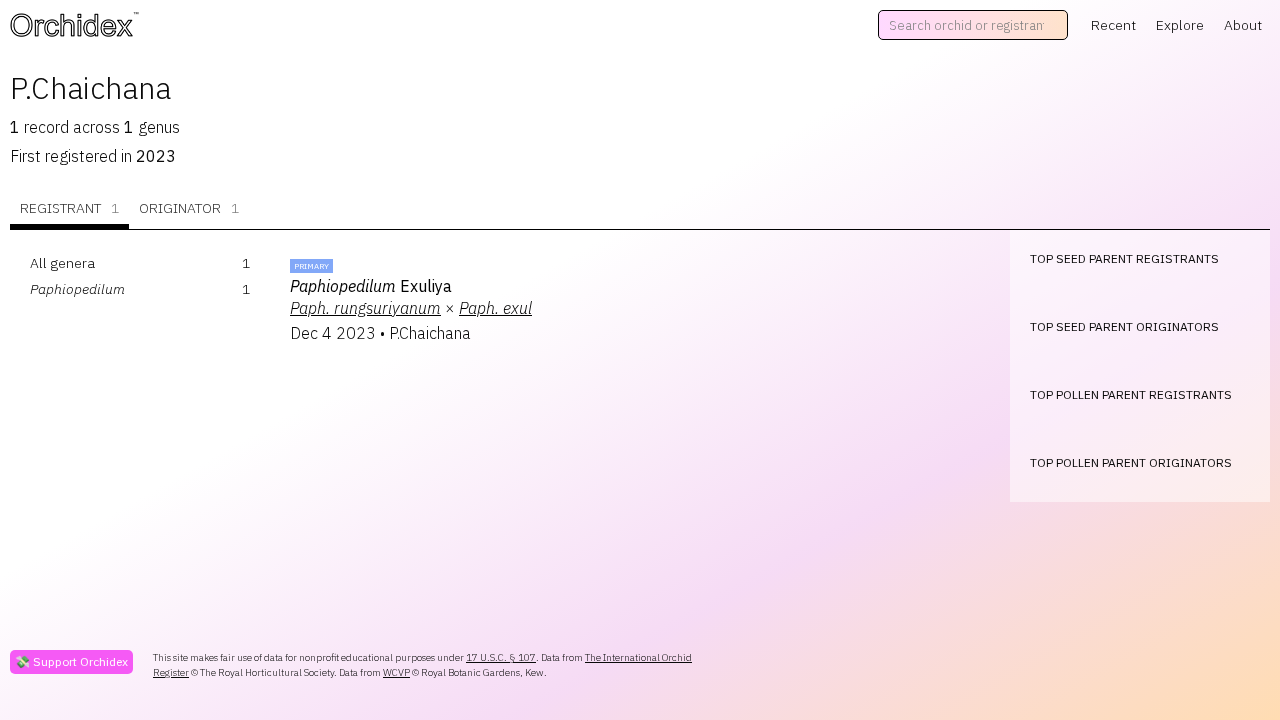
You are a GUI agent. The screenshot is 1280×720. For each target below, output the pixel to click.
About (1243, 25)
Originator (189, 208)
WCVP (396, 672)
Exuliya (371, 286)
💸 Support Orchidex (71, 661)
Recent (1113, 25)
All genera (62, 263)
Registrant (69, 208)
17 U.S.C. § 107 (501, 657)
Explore (1180, 25)
